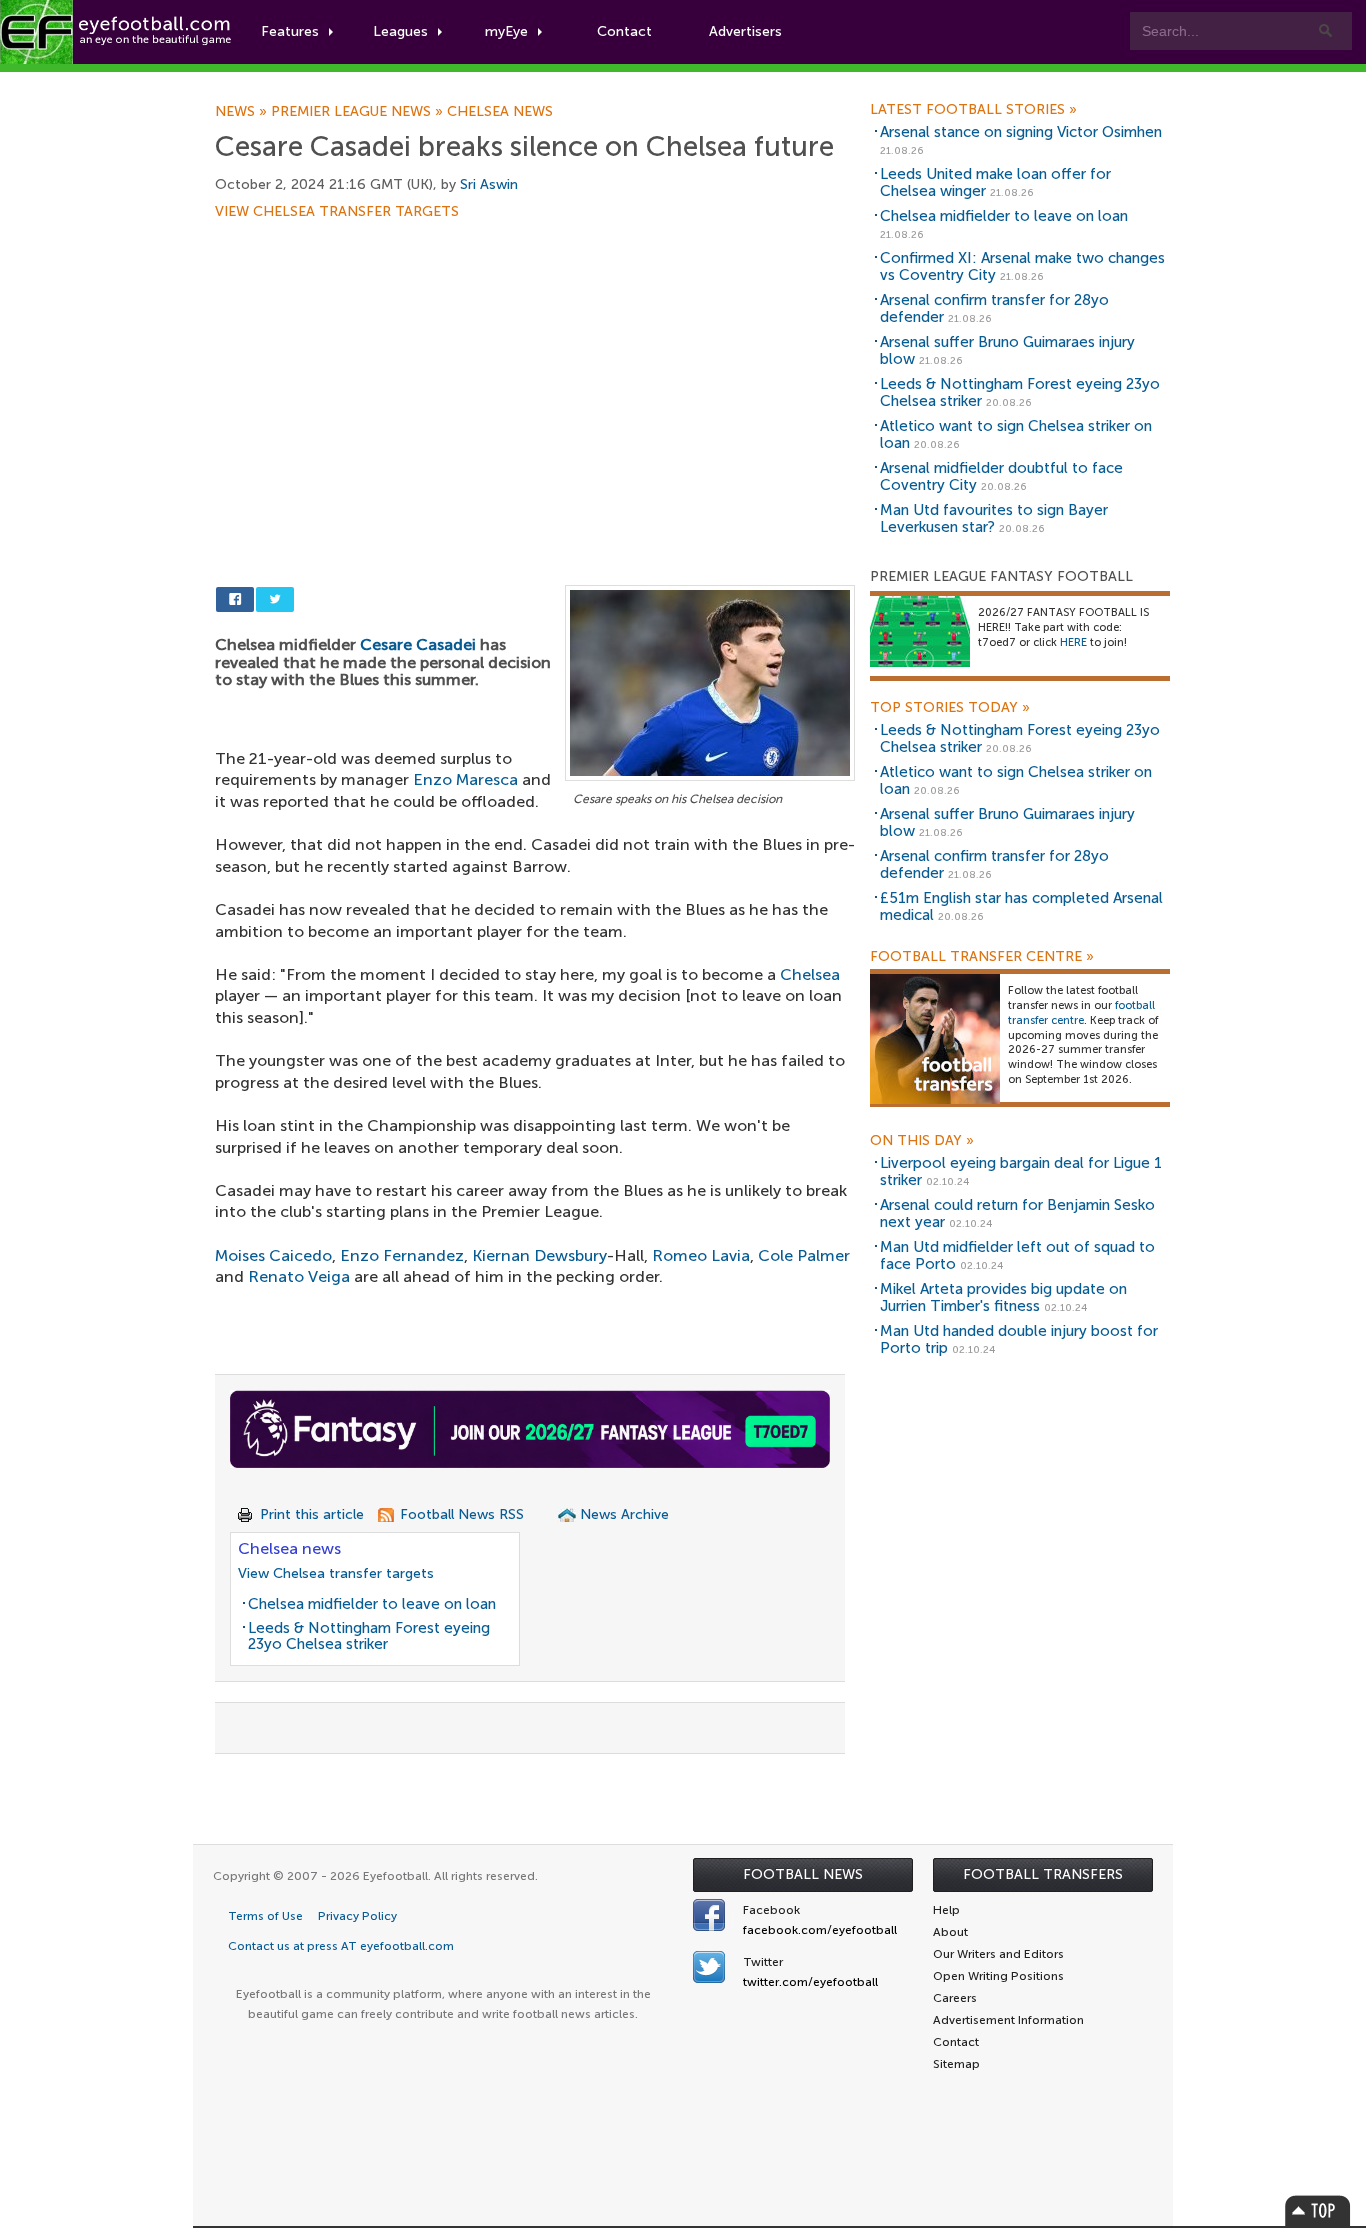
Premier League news (359, 112)
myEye (506, 31)
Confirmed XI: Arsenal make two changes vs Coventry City (1022, 266)
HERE (1073, 642)
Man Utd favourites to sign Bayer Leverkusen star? (994, 518)
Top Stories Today (950, 708)
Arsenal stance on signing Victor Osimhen (1021, 132)
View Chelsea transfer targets (337, 212)
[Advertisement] (535, 367)
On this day (922, 1141)
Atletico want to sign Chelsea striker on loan (1016, 434)
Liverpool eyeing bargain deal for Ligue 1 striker (1021, 1171)
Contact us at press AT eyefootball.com (341, 1946)
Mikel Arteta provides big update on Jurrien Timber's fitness (1003, 1297)
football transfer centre (1081, 1013)
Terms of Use (265, 1916)
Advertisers (745, 31)
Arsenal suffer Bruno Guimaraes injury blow (1007, 350)
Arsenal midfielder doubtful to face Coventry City (1001, 476)
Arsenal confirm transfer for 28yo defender (994, 308)
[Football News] (117, 32)
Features (290, 31)
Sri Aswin (489, 184)
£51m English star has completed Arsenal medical (1021, 906)
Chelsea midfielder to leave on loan (372, 1604)
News (243, 112)
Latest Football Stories (973, 110)
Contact (624, 31)
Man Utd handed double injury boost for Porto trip (1019, 1339)
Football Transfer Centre (982, 957)
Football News (803, 1874)
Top (1318, 2210)
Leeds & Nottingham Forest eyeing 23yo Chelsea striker (369, 1636)
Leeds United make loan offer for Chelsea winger (995, 182)
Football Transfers (1043, 1874)
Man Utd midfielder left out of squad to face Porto (1017, 1255)
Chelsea (810, 974)
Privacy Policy (357, 1916)
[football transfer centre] (935, 1038)
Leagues (400, 31)
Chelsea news (500, 112)
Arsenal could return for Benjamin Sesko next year (1017, 1213)
